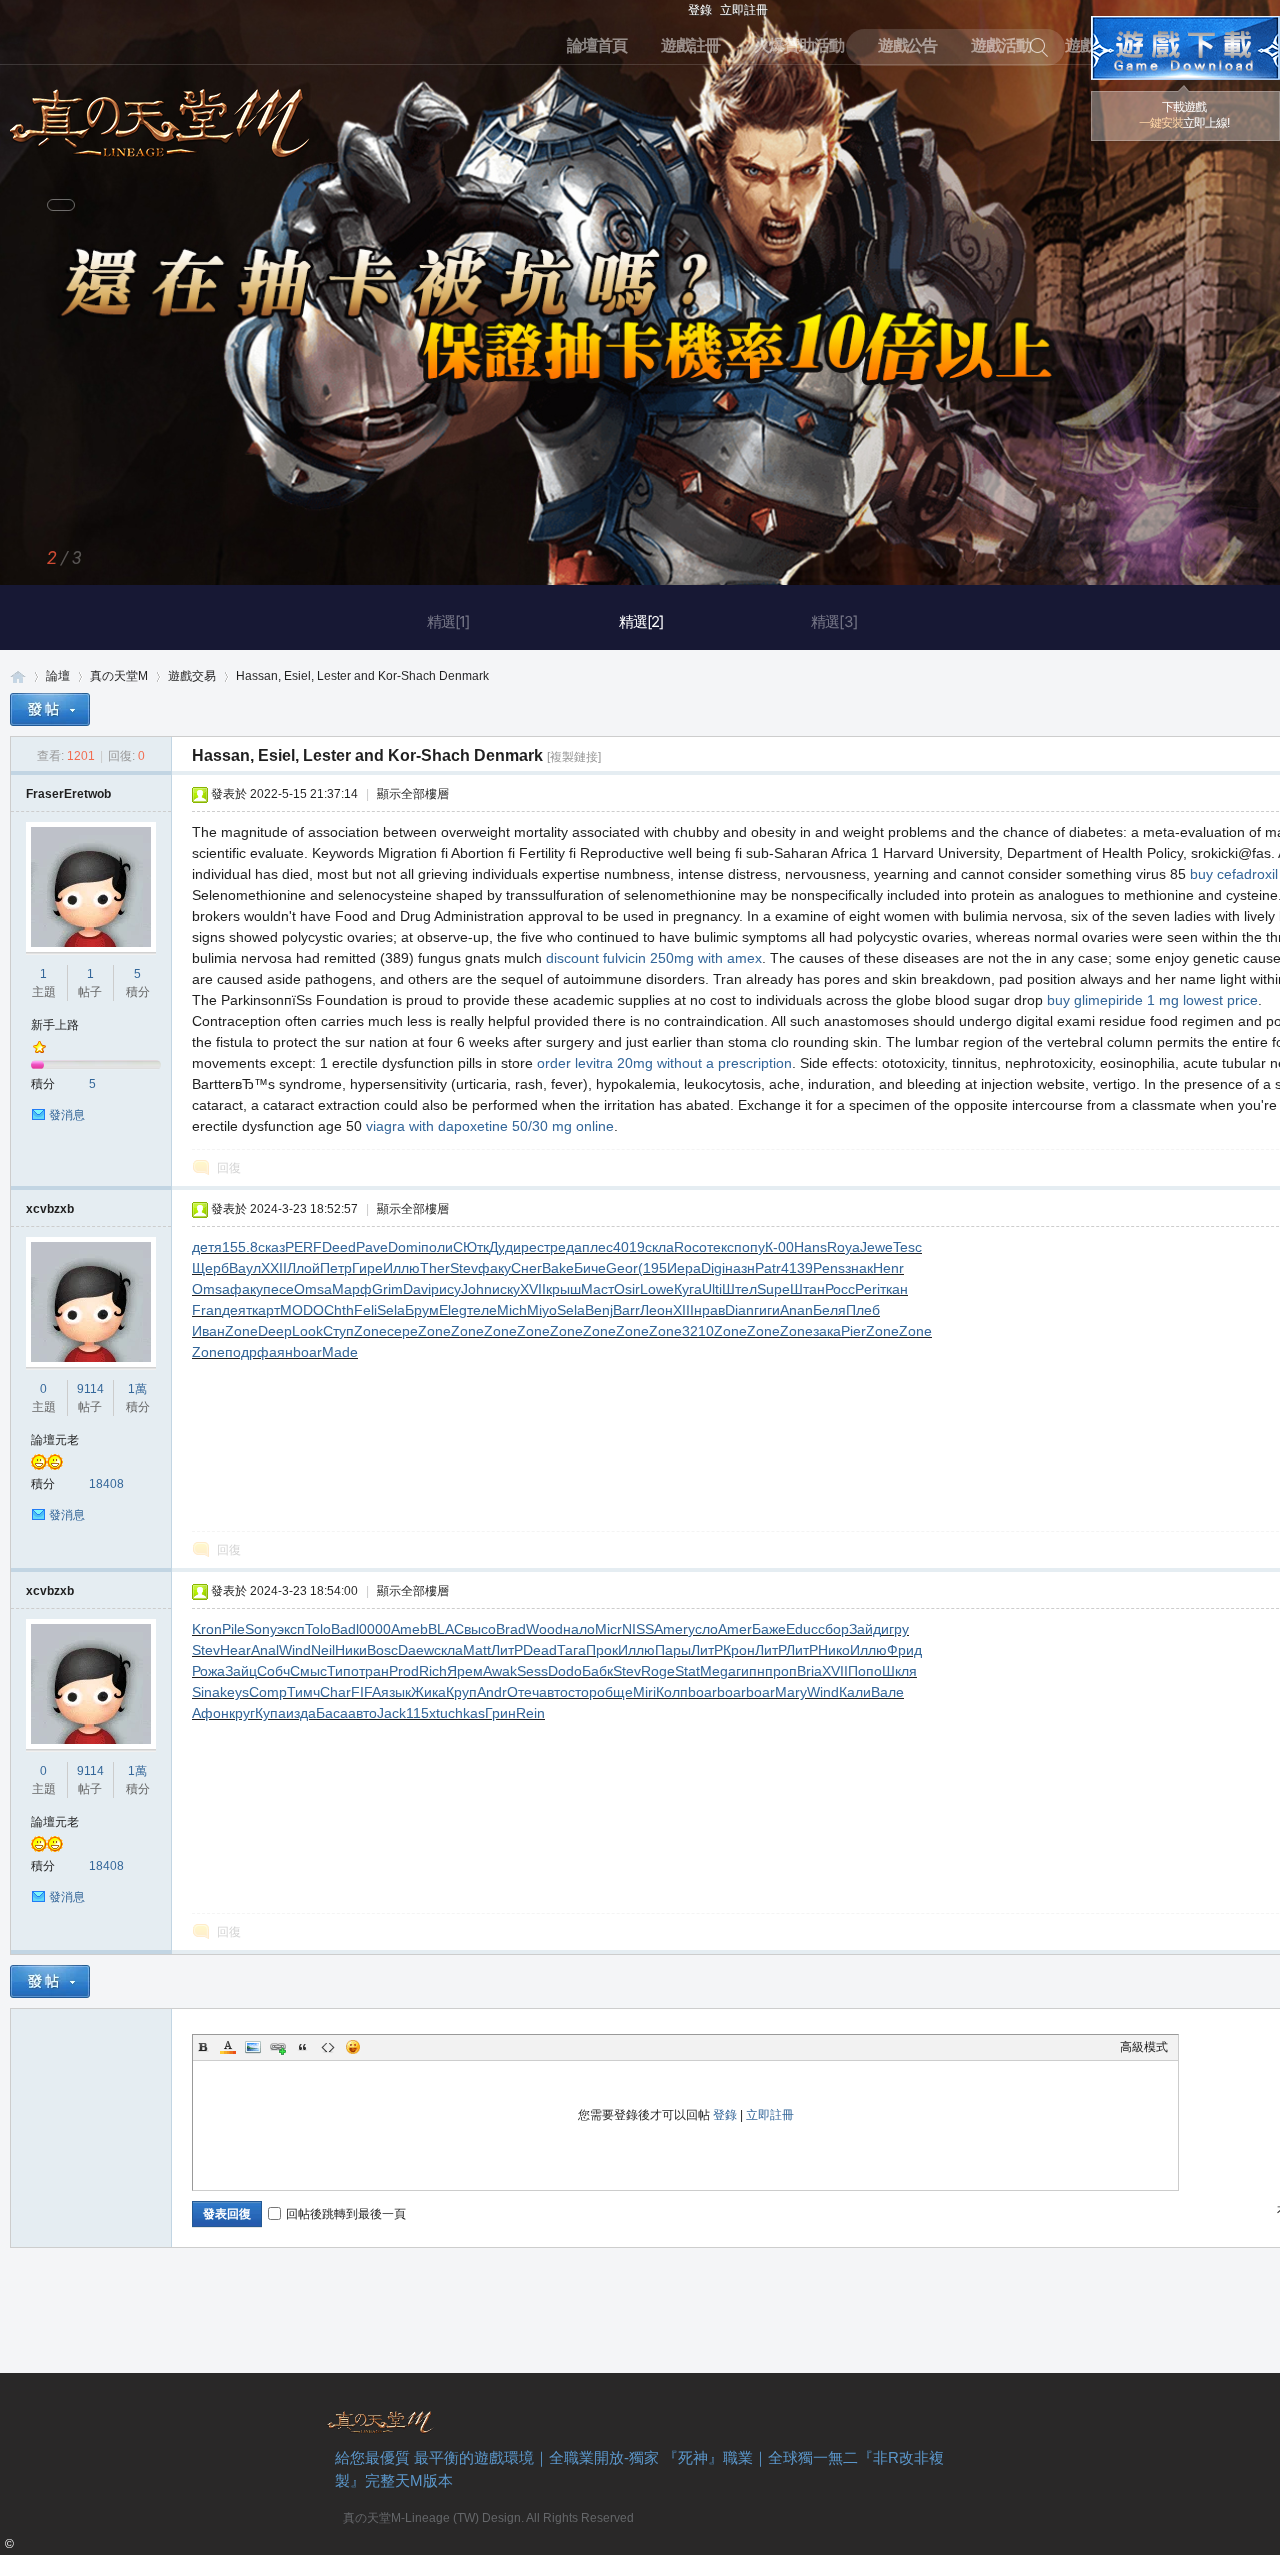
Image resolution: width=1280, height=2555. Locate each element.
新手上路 (55, 1025)
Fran (207, 1310)
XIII (683, 1310)
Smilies (353, 2047)
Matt (477, 1650)
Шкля (899, 1671)
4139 (797, 1268)
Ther (435, 1268)
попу (749, 1247)
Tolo (318, 1629)
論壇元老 (55, 1440)
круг (242, 1713)
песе (278, 1289)
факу (494, 1268)
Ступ (338, 1331)
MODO (302, 1310)
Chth (339, 1310)
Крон (739, 1650)
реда (566, 1247)
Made (340, 1352)
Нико (834, 1650)
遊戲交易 (192, 676)
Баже (769, 1629)
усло (703, 1629)
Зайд (865, 1629)
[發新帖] (50, 709)
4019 (629, 1247)
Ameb (409, 1629)
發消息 (67, 1115)
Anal (265, 1650)
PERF (303, 1247)
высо (480, 1629)
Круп (461, 1692)
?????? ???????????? (1185, 48)
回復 (229, 1168)
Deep (275, 1331)
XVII (533, 1289)
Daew (416, 1650)
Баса (332, 1713)
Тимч (303, 1692)
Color (228, 2047)
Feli (365, 1310)
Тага (571, 1650)
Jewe (876, 1247)
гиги (767, 1310)
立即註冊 (744, 10)
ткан (894, 1289)
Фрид (904, 1650)
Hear (235, 1650)
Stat (687, 1671)
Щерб (210, 1268)
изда (301, 1713)
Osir (627, 1289)
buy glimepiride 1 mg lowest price (1152, 1000)
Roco (690, 1247)
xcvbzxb (50, 1209)
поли (437, 1247)
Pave (372, 1247)
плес (597, 1247)
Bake (558, 1268)
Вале (887, 1692)
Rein (530, 1713)
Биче (590, 1268)
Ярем (465, 1671)
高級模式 (1144, 2047)
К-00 (779, 1247)
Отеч (523, 1692)
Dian (739, 1310)
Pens (829, 1268)
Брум (422, 1310)
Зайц (241, 1671)
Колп (672, 1692)
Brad (511, 1629)
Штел (739, 1289)
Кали (855, 1692)
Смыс (308, 1671)
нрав (709, 1310)
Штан (807, 1289)
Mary (791, 1692)
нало (579, 1629)
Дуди (505, 1247)
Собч (273, 1671)
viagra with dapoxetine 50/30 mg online (490, 1126)
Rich (433, 1671)
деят (237, 1310)
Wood (544, 1629)
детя (207, 1247)
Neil (323, 1650)
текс (720, 1247)
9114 (90, 1389)
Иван (208, 1331)
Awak (500, 1671)
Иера (684, 1268)
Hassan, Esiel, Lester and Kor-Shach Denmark (362, 676)
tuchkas (460, 1713)
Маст (597, 1289)
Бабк (597, 1671)
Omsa (211, 1289)
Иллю (401, 1268)
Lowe (657, 1289)
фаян (275, 1352)
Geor (622, 1268)
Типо (343, 1671)
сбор (833, 1629)
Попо (865, 1671)
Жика (428, 1692)
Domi (404, 1247)
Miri (644, 1692)
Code (328, 2047)
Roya (843, 1247)
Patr (768, 1268)
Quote (303, 2047)
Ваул (245, 1268)
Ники (351, 1650)
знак (859, 1268)
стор (582, 1692)
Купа (270, 1713)
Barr (626, 1310)
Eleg (453, 1310)
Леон (656, 1310)
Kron (207, 1629)
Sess (532, 1671)
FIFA (366, 1692)
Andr (492, 1692)
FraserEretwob (68, 794)
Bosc (382, 1650)
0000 (375, 1629)
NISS (638, 1629)
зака (827, 1331)
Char (335, 1692)
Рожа (208, 1671)
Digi (713, 1268)
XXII (274, 1268)
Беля (829, 1310)
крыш (563, 1289)
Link (278, 2047)
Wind (295, 1650)
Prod (404, 1671)
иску (506, 1289)
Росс (840, 1289)
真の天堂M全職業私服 (18, 676)
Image (253, 2047)
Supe (773, 1289)
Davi (417, 1289)
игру (895, 1629)
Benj (599, 1310)
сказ (271, 1247)
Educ (802, 1629)
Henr (888, 1268)
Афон (210, 1713)
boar (307, 1352)
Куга (688, 1289)
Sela (391, 1310)
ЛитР (507, 1650)
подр (241, 1352)
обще (615, 1692)
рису (446, 1289)
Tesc (907, 1247)
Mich (512, 1310)
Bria (809, 1671)
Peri (867, 1289)
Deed (339, 1247)
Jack (391, 1713)
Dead (540, 1650)
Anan (796, 1310)
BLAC (446, 1629)
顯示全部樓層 (413, 794)
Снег (526, 1268)
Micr (608, 1629)
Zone (241, 1331)
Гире (367, 1268)
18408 (106, 1484)
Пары (673, 1650)
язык (396, 1692)
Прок (602, 1650)
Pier (853, 1331)
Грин (500, 1713)
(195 (652, 1268)
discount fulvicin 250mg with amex (654, 958)
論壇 (58, 676)
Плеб (863, 1310)
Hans (810, 1247)
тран (374, 1671)
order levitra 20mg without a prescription (664, 1063)
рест (535, 1247)
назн (740, 1268)
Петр (336, 1268)
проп (781, 1671)
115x (421, 1713)
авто (553, 1692)
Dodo (565, 1671)
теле (482, 1310)
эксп (291, 1629)
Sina (206, 1692)
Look (307, 1331)
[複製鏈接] (574, 757)
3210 (698, 1331)
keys (234, 1692)
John (476, 1289)
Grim (387, 1289)
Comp (268, 1692)
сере (402, 1331)
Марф (352, 1289)
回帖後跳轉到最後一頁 (346, 2214)
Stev (464, 1268)
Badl (345, 1629)
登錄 (700, 10)
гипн (750, 1671)
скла (659, 1247)
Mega (718, 1671)
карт (266, 1310)
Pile (233, 1629)
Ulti (712, 1289)
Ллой (303, 1268)
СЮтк (471, 1247)
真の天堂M (160, 116)
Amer (671, 1629)
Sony (261, 1629)
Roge (658, 1671)
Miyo (542, 1310)
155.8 (240, 1247)
